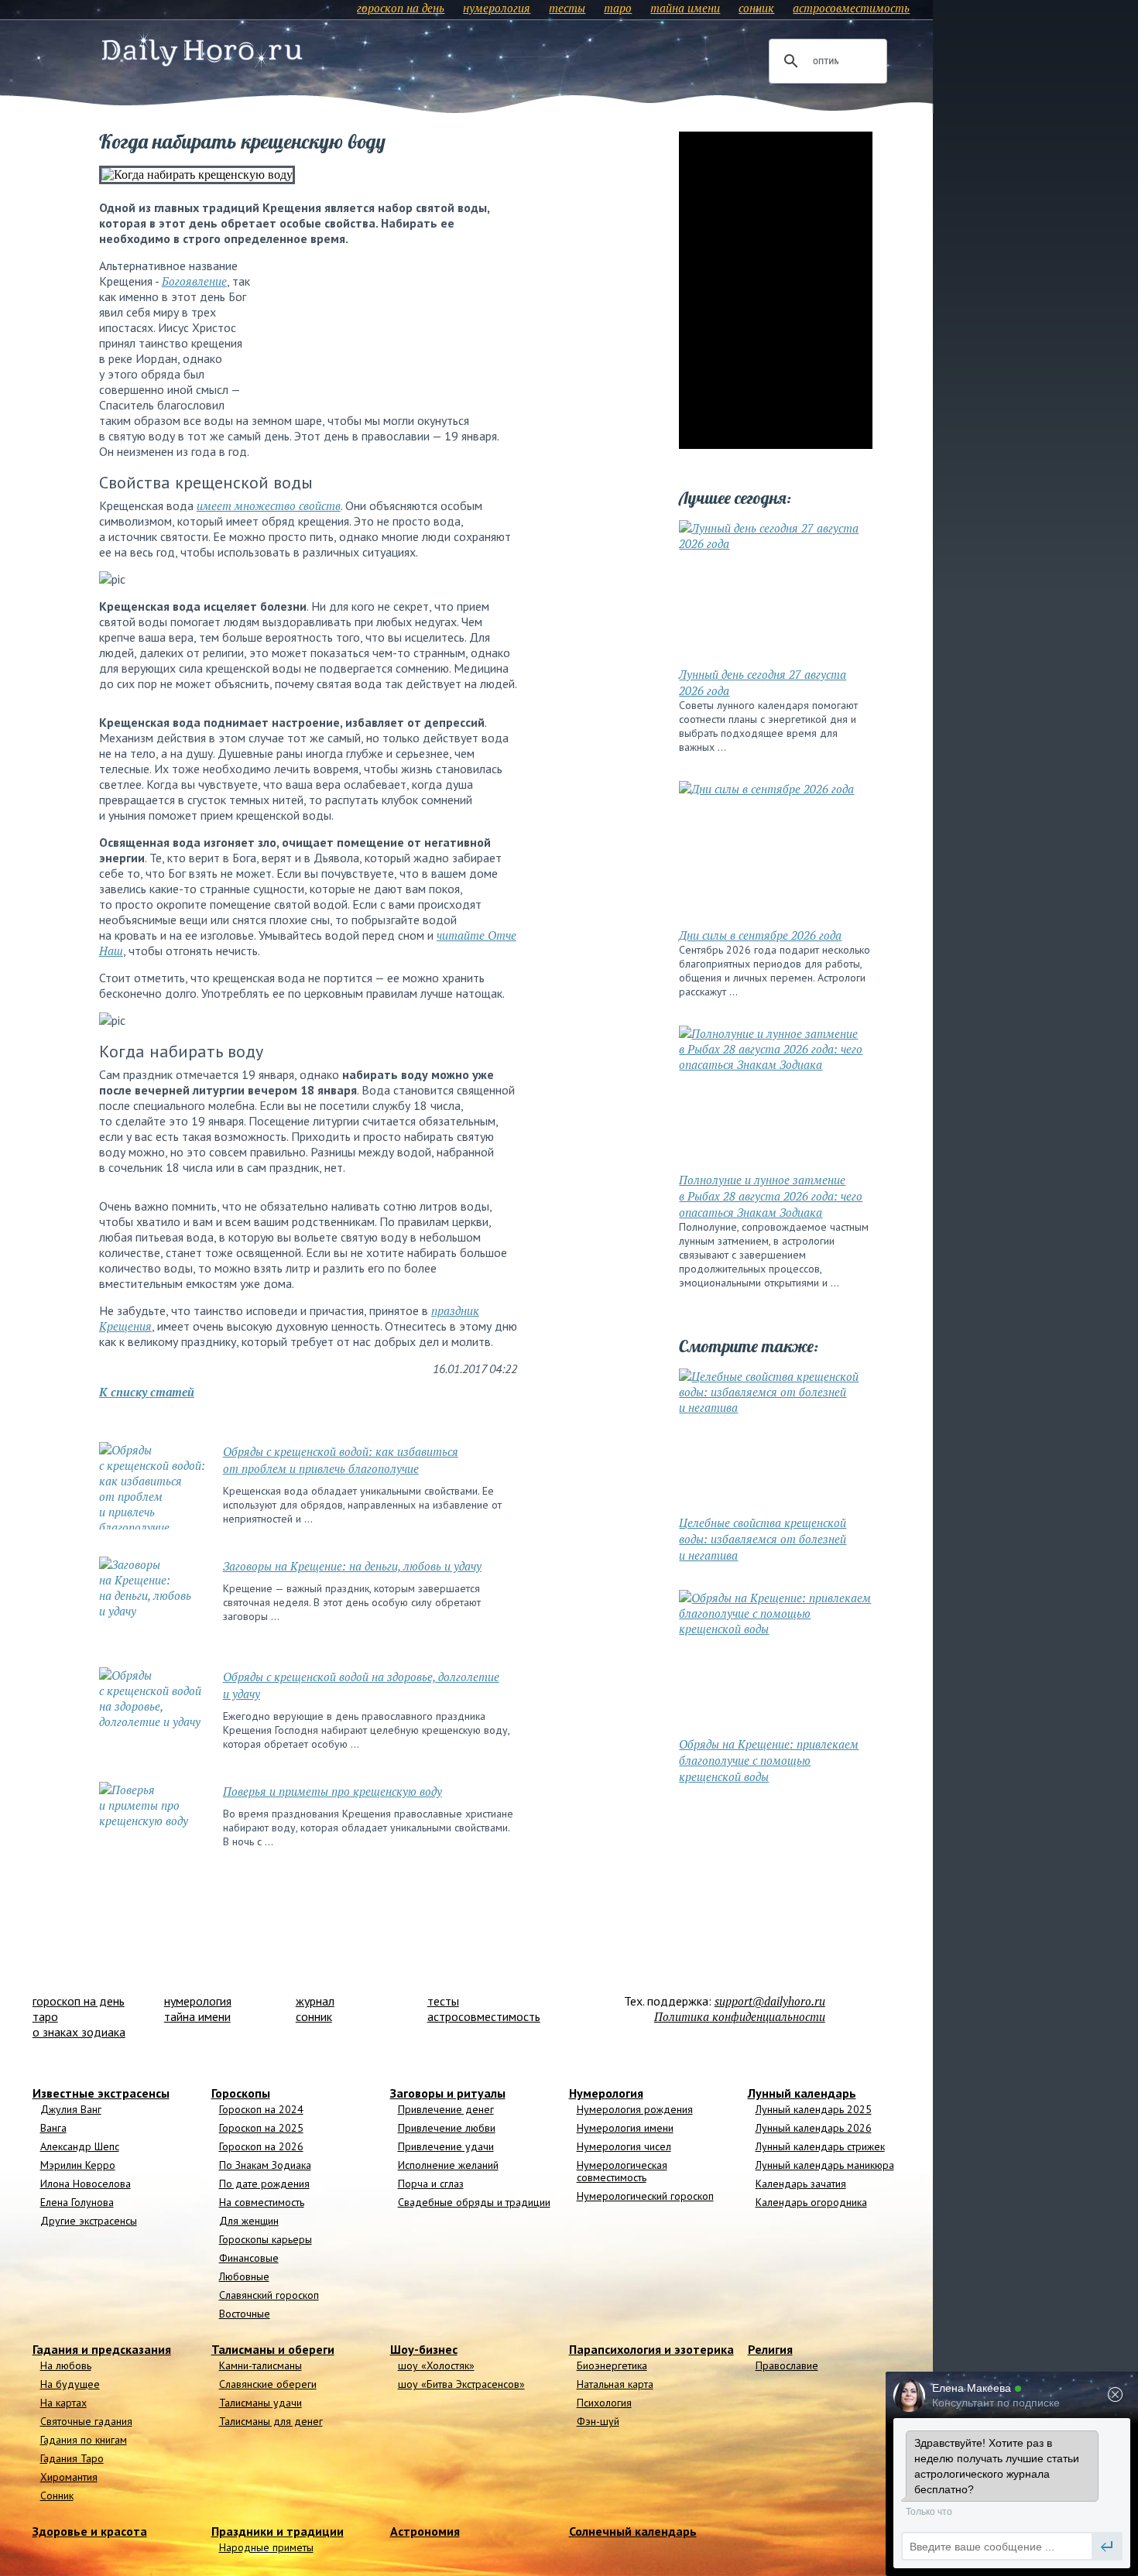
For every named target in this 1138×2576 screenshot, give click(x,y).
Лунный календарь (802, 2093)
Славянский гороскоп (269, 2295)
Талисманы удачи (261, 2403)
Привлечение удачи (446, 2146)
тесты (567, 8)
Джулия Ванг (71, 2109)
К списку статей (147, 1392)
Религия (770, 2349)
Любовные (244, 2276)
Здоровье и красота (90, 2531)
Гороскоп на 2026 (261, 2146)
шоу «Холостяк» (436, 2365)
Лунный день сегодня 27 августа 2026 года (763, 682)
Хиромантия (69, 2477)
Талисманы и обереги (273, 2349)
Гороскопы (241, 2093)
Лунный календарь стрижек (820, 2146)
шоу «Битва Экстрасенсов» (461, 2384)
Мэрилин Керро (78, 2165)
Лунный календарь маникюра (825, 2165)
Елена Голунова (77, 2202)
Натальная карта (615, 2384)
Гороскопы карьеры (266, 2239)
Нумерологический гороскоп (645, 2196)
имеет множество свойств (269, 505)
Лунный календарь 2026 (814, 2128)
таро (618, 8)
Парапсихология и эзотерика (651, 2349)
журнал (315, 2001)
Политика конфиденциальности (740, 2016)
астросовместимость (851, 8)
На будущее (70, 2384)
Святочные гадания (86, 2421)
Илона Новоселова (86, 2184)
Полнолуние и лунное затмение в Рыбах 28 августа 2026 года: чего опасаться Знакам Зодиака (771, 1196)
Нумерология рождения (635, 2109)
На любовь (66, 2365)
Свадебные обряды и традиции (474, 2202)
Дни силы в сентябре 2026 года (760, 935)
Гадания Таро (72, 2458)
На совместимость (262, 2202)
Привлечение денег (446, 2109)
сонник (756, 8)
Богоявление (194, 281)
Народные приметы (266, 2547)
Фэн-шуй (598, 2421)
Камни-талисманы (261, 2365)
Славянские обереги (268, 2384)
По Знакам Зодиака (265, 2165)
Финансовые (249, 2258)
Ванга (53, 2128)
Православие (787, 2365)
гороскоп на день (401, 8)
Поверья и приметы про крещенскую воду (332, 1791)
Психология (604, 2403)
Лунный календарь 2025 (814, 2109)
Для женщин (249, 2221)
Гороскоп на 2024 (261, 2109)
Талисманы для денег (271, 2421)
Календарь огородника (811, 2202)
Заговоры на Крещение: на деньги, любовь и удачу (352, 1566)
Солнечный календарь (633, 2531)
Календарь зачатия (801, 2184)
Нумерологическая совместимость (622, 2171)
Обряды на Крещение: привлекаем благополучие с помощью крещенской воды (769, 1760)
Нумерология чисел (624, 2146)
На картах (63, 2403)
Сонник (57, 2495)
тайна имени (685, 8)
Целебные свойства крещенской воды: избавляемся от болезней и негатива (763, 1539)
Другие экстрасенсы (89, 2221)
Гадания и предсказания (102, 2349)
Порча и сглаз (431, 2184)
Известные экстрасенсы (101, 2093)
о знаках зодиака (79, 2032)
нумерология (497, 8)
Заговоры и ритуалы (448, 2093)
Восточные (245, 2314)
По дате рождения (264, 2184)
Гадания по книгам (84, 2440)
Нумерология (606, 2093)
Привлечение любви (447, 2128)
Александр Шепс (80, 2146)
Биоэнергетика (612, 2365)
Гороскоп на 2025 (261, 2128)
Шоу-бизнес (424, 2349)
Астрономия (425, 2531)
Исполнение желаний (448, 2165)
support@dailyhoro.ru (770, 2001)
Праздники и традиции (278, 2531)
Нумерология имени (625, 2128)
